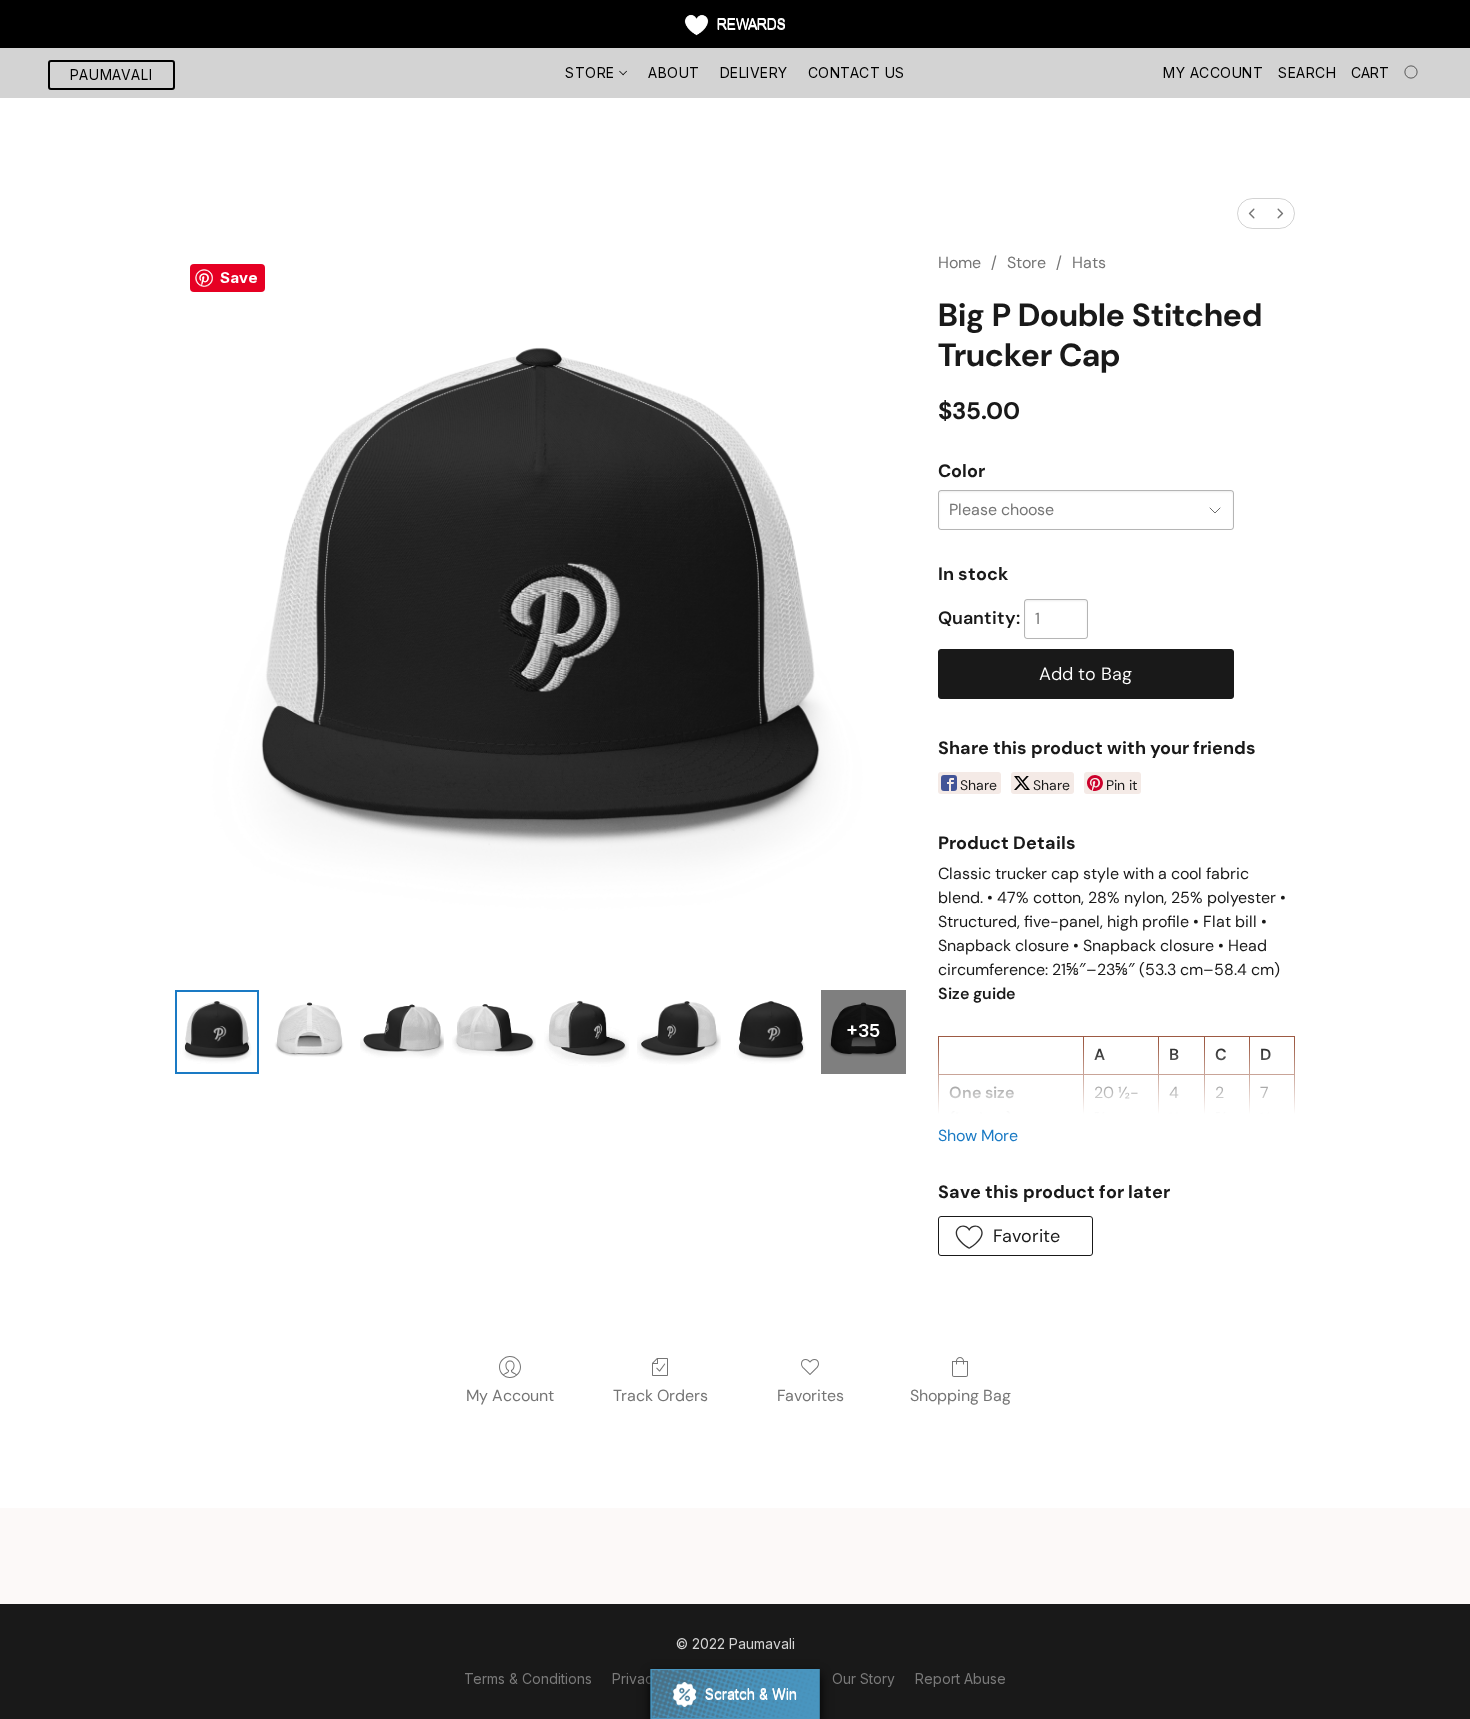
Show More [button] (978, 1135)
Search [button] (1307, 72)
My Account (510, 1395)
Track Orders (660, 1395)
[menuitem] (1252, 213)
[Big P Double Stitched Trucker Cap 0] (217, 1032)
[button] (111, 75)
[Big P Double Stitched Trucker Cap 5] (679, 1032)
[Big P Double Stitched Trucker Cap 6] (771, 1032)
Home (959, 262)
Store (592, 72)
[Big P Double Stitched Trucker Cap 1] (309, 1032)
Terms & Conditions (528, 1678)
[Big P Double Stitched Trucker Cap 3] (494, 1032)
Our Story (863, 1678)
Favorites (810, 1395)
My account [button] (1213, 72)
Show (735, 24)
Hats (1089, 262)
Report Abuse (960, 1678)
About (674, 72)
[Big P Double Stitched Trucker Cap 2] (402, 1032)
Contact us (856, 72)
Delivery (754, 72)
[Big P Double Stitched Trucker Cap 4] (586, 1032)
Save (239, 277)
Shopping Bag (960, 1395)
